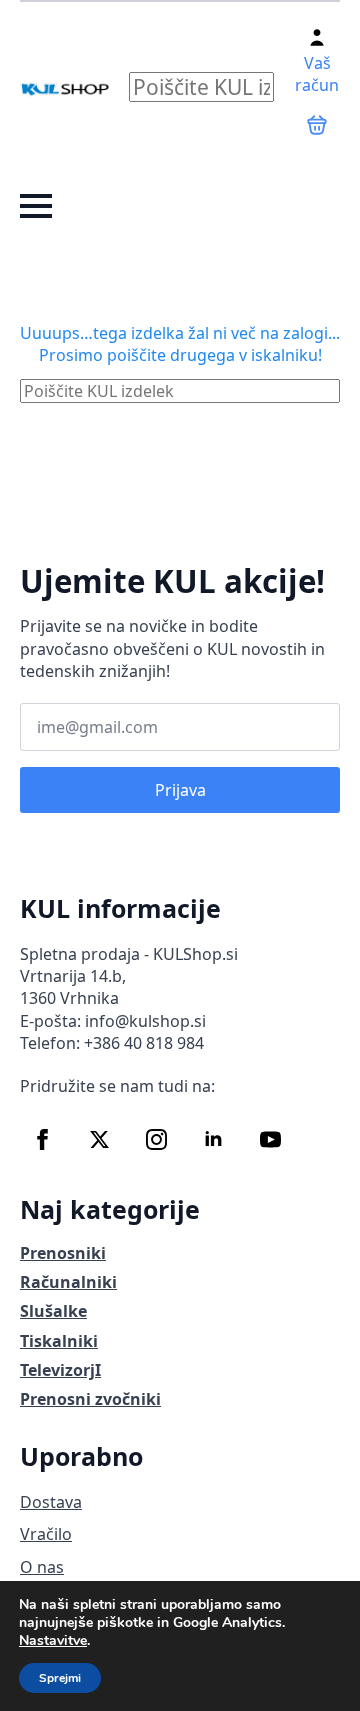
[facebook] (42, 1139)
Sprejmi (60, 1678)
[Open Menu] (36, 206)
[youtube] (270, 1139)
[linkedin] (213, 1139)
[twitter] (99, 1139)
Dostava (51, 1502)
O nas (42, 1567)
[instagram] (156, 1139)
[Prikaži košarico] (317, 125)
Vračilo (46, 1534)
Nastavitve (53, 1641)
